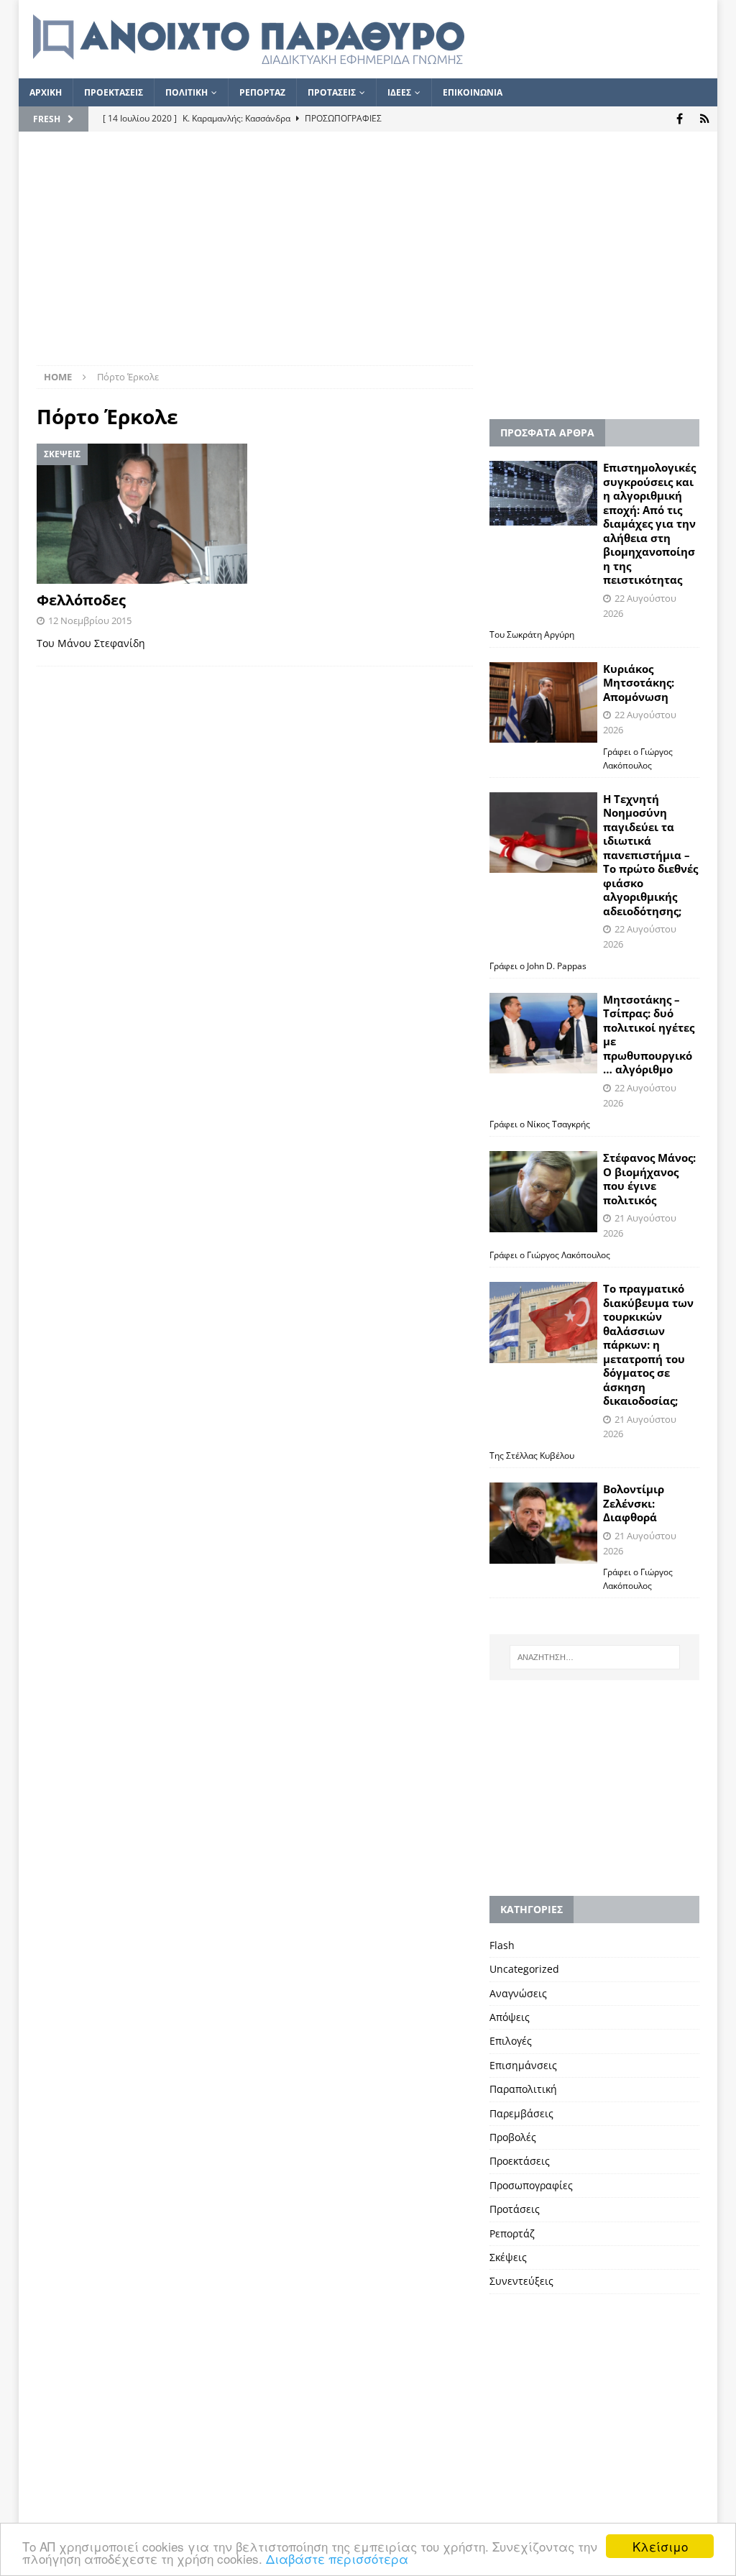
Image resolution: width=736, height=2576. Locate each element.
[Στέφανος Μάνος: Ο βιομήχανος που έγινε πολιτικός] (543, 1192)
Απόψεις (510, 2017)
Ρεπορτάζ (512, 2233)
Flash (502, 1945)
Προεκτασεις (114, 92)
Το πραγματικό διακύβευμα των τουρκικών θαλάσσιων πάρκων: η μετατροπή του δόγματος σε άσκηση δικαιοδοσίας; (648, 1344)
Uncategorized (524, 1969)
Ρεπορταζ (262, 92)
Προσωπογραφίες (531, 2185)
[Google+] (705, 119)
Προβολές (513, 2137)
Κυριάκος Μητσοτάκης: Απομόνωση (639, 683)
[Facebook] (680, 119)
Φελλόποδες (81, 600)
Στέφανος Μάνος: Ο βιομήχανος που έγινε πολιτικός (649, 1179)
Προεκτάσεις (520, 2161)
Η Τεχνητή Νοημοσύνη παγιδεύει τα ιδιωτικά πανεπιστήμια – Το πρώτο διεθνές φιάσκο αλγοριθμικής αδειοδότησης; (650, 855)
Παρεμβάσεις (521, 2113)
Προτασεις (332, 92)
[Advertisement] (368, 257)
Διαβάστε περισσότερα (337, 2558)
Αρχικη (46, 92)
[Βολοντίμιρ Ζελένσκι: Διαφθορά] (543, 1523)
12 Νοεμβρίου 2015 (90, 620)
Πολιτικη (187, 92)
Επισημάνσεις (523, 2065)
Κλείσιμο (660, 2546)
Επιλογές (511, 2041)
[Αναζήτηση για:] (595, 1657)
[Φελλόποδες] (142, 514)
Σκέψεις (508, 2257)
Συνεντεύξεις (521, 2281)
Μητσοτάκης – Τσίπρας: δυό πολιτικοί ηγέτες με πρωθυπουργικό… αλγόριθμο (649, 1035)
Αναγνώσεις (518, 1993)
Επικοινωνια (473, 92)
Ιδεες (399, 92)
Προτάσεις (515, 2209)
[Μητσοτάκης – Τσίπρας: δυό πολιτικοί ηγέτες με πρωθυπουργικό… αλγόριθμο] (543, 1033)
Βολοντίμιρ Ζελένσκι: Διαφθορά (634, 1503)
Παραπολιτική (523, 2089)
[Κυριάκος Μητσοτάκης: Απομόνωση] (543, 703)
